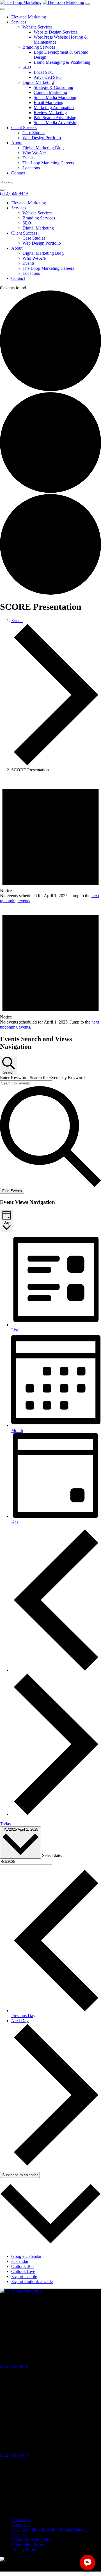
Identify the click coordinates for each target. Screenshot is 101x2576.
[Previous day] (56, 1670)
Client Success (24, 128)
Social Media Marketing (55, 97)
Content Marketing (50, 92)
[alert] (50, 840)
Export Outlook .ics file (32, 2281)
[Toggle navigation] (88, 4)
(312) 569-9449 (14, 193)
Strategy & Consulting (53, 87)
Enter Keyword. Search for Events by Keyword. (43, 1078)
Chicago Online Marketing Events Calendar (50, 2530)
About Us (20, 2525)
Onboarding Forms (28, 2545)
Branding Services (39, 47)
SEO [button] (27, 223)
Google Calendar (26, 2256)
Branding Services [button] (39, 218)
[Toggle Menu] (2, 9)
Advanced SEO (48, 77)
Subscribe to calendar (20, 2175)
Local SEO (44, 72)
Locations (31, 168)
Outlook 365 (22, 2266)
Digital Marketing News (33, 2540)
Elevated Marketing (29, 17)
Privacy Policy (24, 2550)
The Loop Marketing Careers (48, 163)
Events (28, 158)
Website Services (37, 27)
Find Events (12, 1191)
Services (19, 22)
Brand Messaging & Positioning (62, 62)
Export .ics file (24, 2276)
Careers (18, 2535)
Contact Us (21, 2520)
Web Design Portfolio (42, 138)
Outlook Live (23, 2271)
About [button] (17, 248)
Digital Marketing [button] (38, 228)
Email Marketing (49, 102)
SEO (27, 67)
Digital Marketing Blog (43, 148)
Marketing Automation (54, 107)
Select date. (52, 1855)
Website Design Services (56, 32)
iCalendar (20, 2261)
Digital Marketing (38, 82)
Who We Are (34, 153)
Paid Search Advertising (55, 118)
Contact (18, 173)
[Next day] (56, 1814)
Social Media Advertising (56, 123)
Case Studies (34, 133)
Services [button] (19, 208)
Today (6, 1824)
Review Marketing (50, 113)
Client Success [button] (24, 233)
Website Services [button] (37, 213)
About (17, 143)
